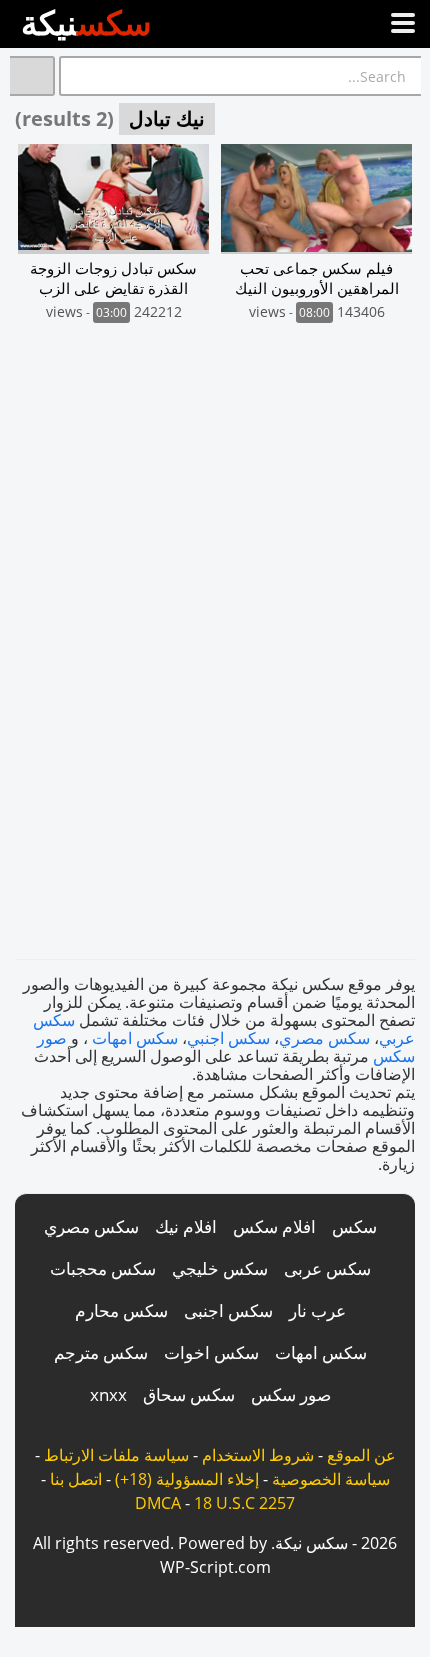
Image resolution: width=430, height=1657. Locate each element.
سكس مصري (324, 1038)
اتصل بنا (76, 1479)
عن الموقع (361, 1455)
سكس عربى (327, 1268)
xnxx (108, 1394)
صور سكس (291, 1394)
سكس (354, 1226)
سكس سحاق (189, 1394)
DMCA (158, 1503)
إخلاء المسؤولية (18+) (187, 1479)
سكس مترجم (101, 1352)
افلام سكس (274, 1226)
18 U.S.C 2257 (244, 1503)
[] (32, 76)
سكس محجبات (103, 1268)
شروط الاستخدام (258, 1455)
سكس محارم (121, 1310)
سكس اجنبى (228, 1310)
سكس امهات (135, 1038)
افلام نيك (186, 1226)
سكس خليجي (220, 1268)
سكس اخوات (211, 1352)
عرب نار (317, 1310)
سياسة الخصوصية (331, 1479)
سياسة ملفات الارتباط (116, 1455)
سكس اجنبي (228, 1038)
